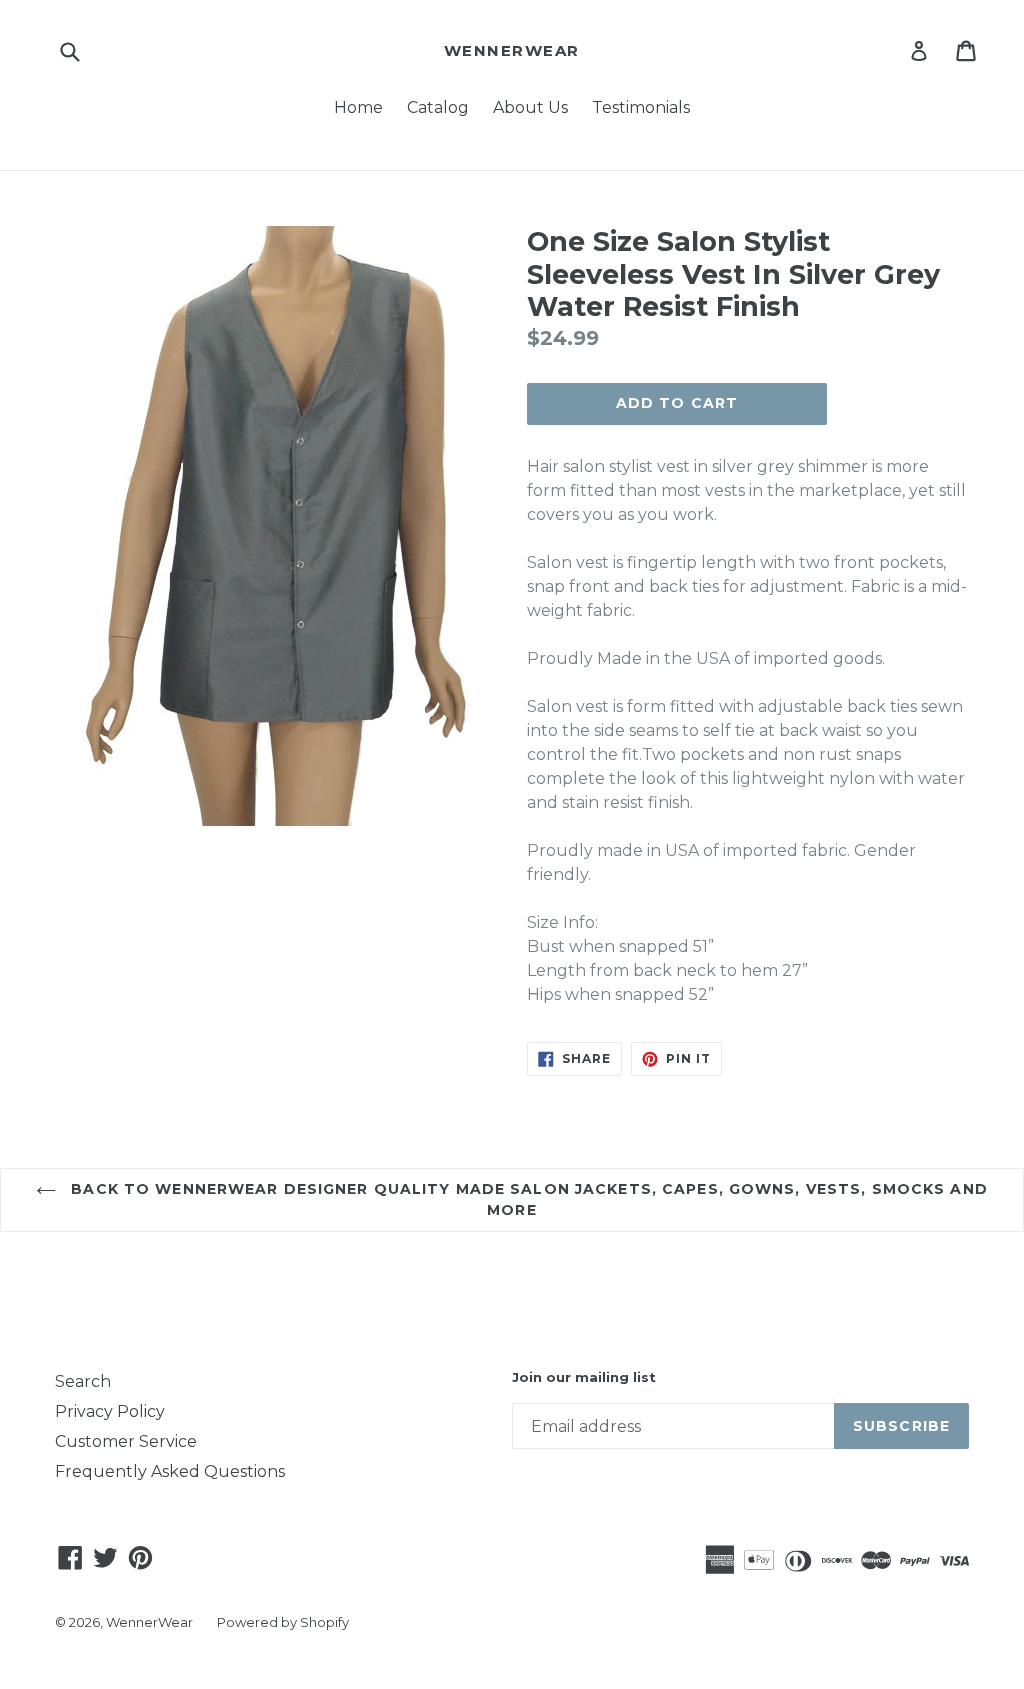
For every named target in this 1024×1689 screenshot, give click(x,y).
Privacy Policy (110, 1411)
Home (358, 107)
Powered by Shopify (283, 1622)
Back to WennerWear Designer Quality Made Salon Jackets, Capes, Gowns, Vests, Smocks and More (527, 1199)
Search (83, 1381)
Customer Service (126, 1441)
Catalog (438, 107)
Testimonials (641, 107)
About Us (530, 107)
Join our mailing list (584, 1377)
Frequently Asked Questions (170, 1471)
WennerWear (512, 51)
